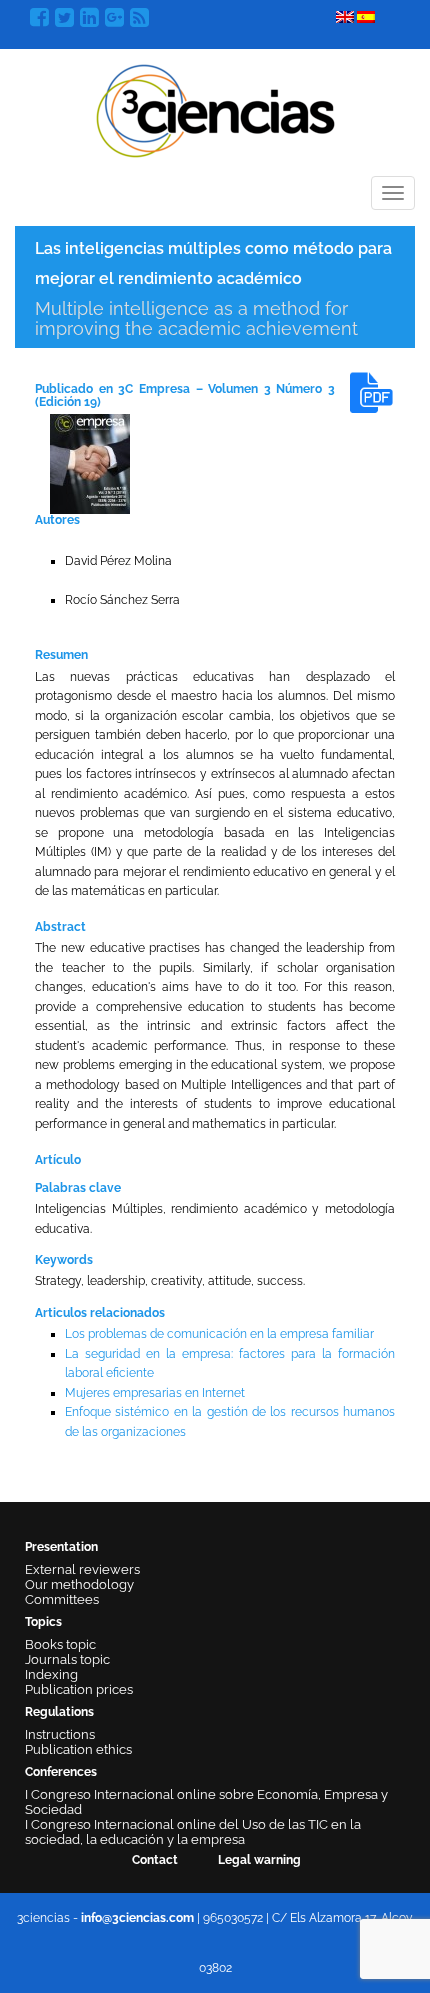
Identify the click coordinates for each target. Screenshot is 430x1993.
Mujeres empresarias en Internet (155, 1393)
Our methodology (79, 1584)
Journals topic (67, 1659)
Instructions (60, 1734)
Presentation (61, 1547)
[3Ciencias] (215, 108)
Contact (155, 1860)
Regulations (59, 1712)
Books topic (60, 1644)
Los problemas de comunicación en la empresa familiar (219, 1334)
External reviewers (82, 1569)
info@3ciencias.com (137, 1918)
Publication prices (79, 1689)
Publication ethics (78, 1749)
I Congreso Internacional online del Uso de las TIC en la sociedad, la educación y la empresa (193, 1832)
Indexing (51, 1674)
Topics (43, 1622)
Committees (62, 1599)
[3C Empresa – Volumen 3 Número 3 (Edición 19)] (90, 463)
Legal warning (259, 1860)
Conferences (61, 1772)
